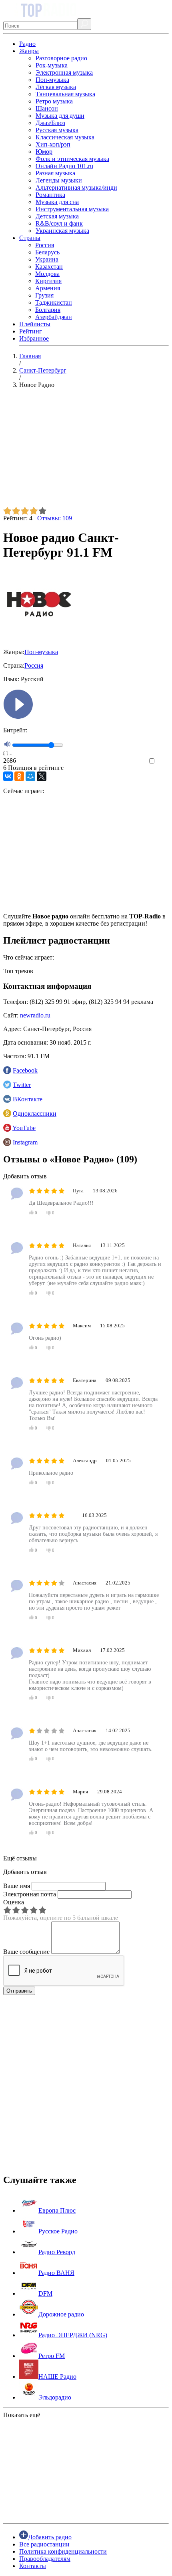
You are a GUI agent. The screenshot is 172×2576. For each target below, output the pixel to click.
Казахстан (49, 267)
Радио (27, 44)
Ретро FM (52, 2356)
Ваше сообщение (26, 1952)
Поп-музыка (52, 80)
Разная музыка (55, 173)
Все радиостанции (44, 2544)
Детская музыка (57, 216)
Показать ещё (22, 2415)
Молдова (47, 274)
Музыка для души (60, 116)
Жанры (29, 51)
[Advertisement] (86, 451)
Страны (30, 238)
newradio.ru (35, 1015)
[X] (42, 776)
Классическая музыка (65, 137)
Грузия (44, 295)
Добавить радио (50, 2537)
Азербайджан (54, 317)
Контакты (33, 2566)
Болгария (48, 310)
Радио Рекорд (57, 2252)
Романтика (50, 195)
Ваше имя (17, 1886)
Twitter (22, 1085)
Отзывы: (55, 518)
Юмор (44, 152)
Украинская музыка (62, 231)
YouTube (24, 1128)
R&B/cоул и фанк (59, 223)
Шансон (47, 108)
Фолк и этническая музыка (72, 159)
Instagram (25, 1142)
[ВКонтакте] (8, 776)
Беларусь (47, 252)
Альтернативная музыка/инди (76, 187)
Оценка (14, 1902)
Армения (48, 288)
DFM (45, 2293)
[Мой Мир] (30, 776)
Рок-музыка (52, 65)
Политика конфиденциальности (63, 2551)
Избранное (34, 338)
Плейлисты (35, 324)
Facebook (25, 1070)
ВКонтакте (28, 1099)
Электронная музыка (64, 72)
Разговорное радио (61, 58)
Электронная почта (30, 1894)
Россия (45, 245)
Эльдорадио (55, 2397)
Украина (47, 259)
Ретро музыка (54, 101)
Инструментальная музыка (72, 209)
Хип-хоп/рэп (53, 144)
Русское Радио (58, 2231)
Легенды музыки (59, 180)
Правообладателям (45, 2559)
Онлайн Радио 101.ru (64, 166)
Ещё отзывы (20, 1858)
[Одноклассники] (19, 776)
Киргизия (48, 281)
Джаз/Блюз (50, 123)
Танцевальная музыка (65, 94)
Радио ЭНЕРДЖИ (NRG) (73, 2335)
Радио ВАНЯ (56, 2273)
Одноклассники (35, 1113)
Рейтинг (31, 331)
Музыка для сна (57, 202)
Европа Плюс (57, 2210)
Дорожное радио (61, 2314)
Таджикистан (54, 302)
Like (163, 761)
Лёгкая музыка (56, 87)
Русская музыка (57, 130)
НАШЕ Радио (57, 2377)
